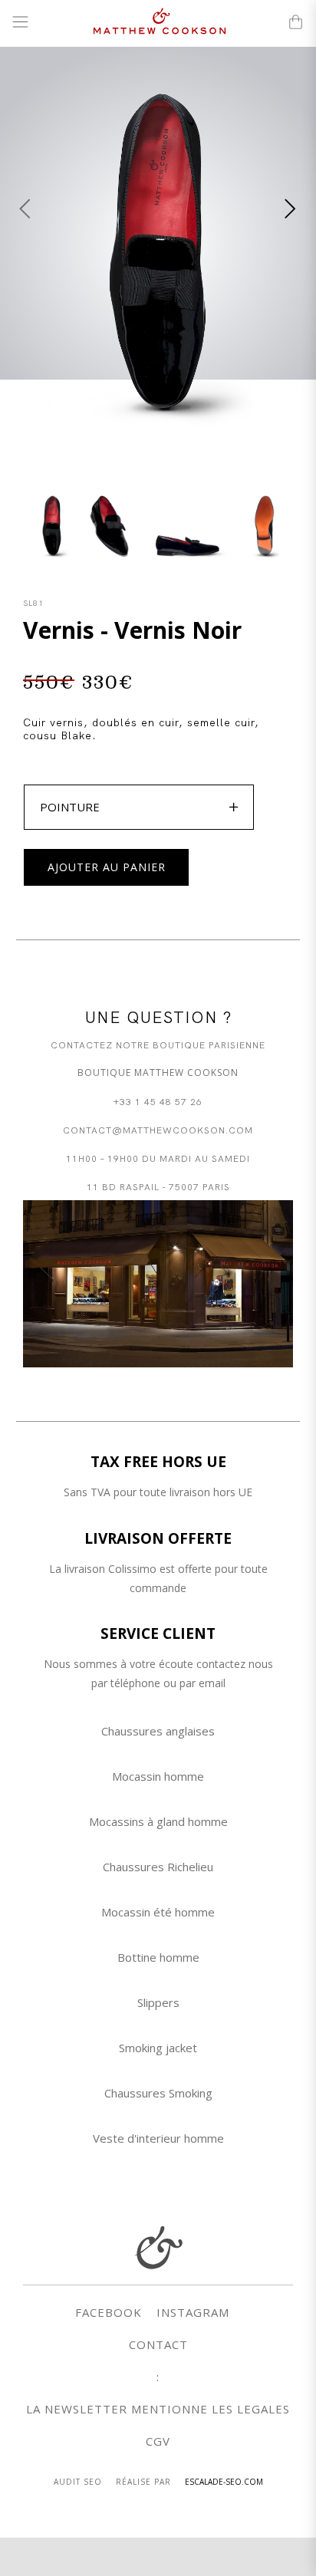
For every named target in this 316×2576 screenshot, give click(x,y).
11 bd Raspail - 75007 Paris (158, 1186)
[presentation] (25, 209)
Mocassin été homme (158, 1912)
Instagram (193, 2312)
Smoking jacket (158, 2048)
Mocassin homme (158, 1776)
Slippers (158, 2002)
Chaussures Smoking (158, 2093)
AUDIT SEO (78, 2482)
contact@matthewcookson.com (158, 1129)
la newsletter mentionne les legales (158, 2409)
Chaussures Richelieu (158, 1867)
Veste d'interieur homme (158, 2138)
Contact (158, 2344)
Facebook (109, 2312)
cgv (158, 2441)
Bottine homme (158, 1957)
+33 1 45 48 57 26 (158, 1101)
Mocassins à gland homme (158, 1821)
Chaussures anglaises (158, 1731)
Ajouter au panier (107, 867)
